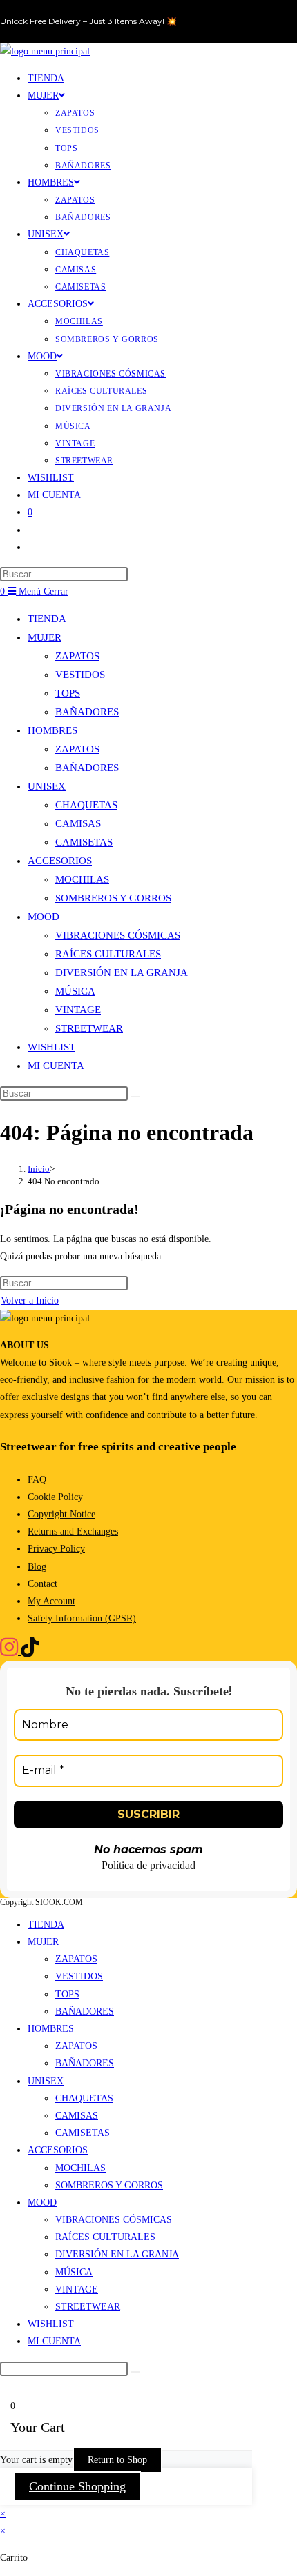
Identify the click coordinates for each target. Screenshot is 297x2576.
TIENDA (47, 619)
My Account (51, 1601)
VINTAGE (78, 1010)
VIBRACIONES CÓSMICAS (118, 935)
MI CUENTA (56, 1066)
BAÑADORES (87, 712)
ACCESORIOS (60, 861)
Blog (37, 1567)
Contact (42, 1584)
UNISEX (47, 786)
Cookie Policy (55, 1497)
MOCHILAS (82, 879)
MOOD (44, 917)
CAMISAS (78, 823)
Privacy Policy (56, 1549)
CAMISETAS (84, 842)
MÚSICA (75, 991)
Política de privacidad (148, 1865)
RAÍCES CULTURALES (108, 954)
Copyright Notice (61, 1514)
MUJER (45, 637)
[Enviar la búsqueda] (135, 1097)
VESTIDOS (80, 675)
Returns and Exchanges (73, 1531)
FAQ (37, 1480)
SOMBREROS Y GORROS (113, 898)
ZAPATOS (77, 656)
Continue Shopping (77, 2486)
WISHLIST (51, 1047)
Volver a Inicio (30, 1300)
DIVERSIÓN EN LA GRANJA (122, 972)
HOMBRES (52, 730)
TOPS (68, 693)
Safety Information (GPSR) (82, 1618)
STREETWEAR (89, 1028)
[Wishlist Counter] (38, 530)
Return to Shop (117, 2460)
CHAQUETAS (86, 805)
